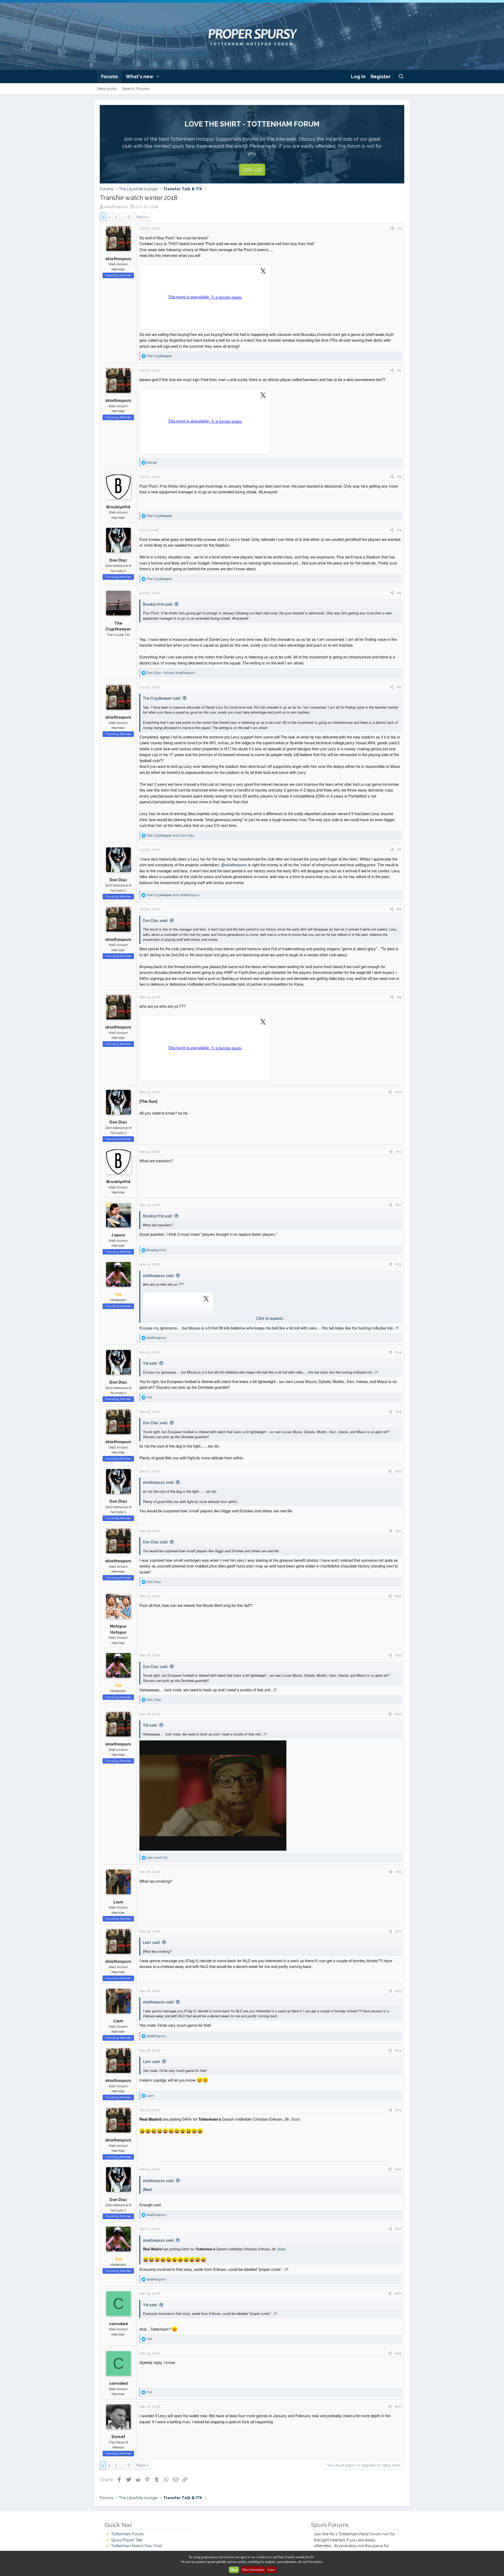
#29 (398, 2353)
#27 (398, 2229)
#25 (398, 2110)
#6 (399, 687)
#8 (399, 909)
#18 (398, 1596)
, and (171, 673)
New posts (107, 89)
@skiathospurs (234, 865)
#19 (398, 1655)
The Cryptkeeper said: (162, 698)
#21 (398, 1872)
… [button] (122, 217)
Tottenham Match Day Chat (136, 2546)
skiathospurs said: (158, 1275)
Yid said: (150, 1363)
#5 (399, 593)
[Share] (392, 229)
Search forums (136, 89)
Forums (109, 76)
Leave (271, 2570)
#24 (398, 2050)
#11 (399, 1152)
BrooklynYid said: (158, 604)
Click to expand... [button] (271, 1318)
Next (141, 217)
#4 (399, 530)
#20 (398, 1714)
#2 (399, 370)
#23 (398, 1991)
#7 (399, 850)
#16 (398, 1471)
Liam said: (152, 1942)
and (170, 835)
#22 (398, 1931)
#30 (398, 2407)
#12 (398, 1205)
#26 (398, 2169)
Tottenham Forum (127, 2534)
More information (253, 2570)
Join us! (252, 170)
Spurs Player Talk (127, 2540)
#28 (398, 2293)
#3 (399, 477)
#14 (398, 1352)
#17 (398, 1531)
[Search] (401, 76)
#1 (399, 228)
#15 (398, 1412)
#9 (399, 997)
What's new (140, 76)
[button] (158, 76)
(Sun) (296, 2119)
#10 (398, 1092)
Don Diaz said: (155, 920)
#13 (398, 1264)
